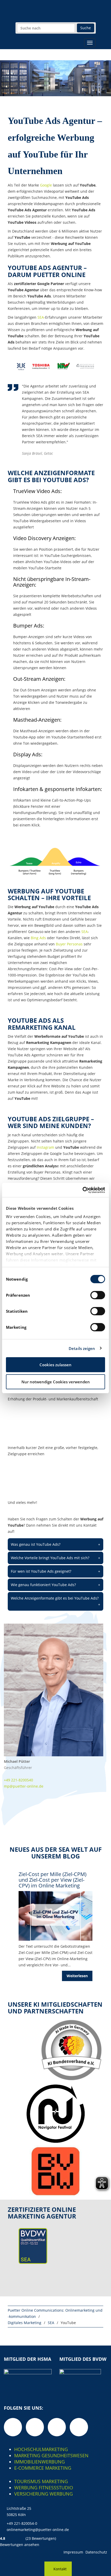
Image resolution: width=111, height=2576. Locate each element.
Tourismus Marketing (41, 2481)
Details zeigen (82, 1348)
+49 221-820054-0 (22, 2523)
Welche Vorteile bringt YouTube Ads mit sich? (55, 1558)
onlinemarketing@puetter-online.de (38, 2530)
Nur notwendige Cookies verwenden (56, 1382)
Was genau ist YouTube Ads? (55, 1544)
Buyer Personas (69, 944)
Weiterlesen (77, 1976)
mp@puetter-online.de (24, 1786)
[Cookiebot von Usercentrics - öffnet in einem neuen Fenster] (82, 1190)
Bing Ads (38, 938)
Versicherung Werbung (43, 2494)
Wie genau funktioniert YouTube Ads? (55, 1585)
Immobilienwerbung (39, 2462)
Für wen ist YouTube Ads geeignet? (55, 1571)
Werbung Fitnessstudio (44, 2488)
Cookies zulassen (55, 1365)
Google (46, 185)
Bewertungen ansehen (20, 2545)
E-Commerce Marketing (43, 2468)
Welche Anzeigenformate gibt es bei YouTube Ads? (55, 1601)
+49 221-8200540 (18, 1780)
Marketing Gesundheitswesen (51, 2455)
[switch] (98, 1295)
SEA (41, 317)
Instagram (45, 1147)
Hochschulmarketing (41, 2449)
